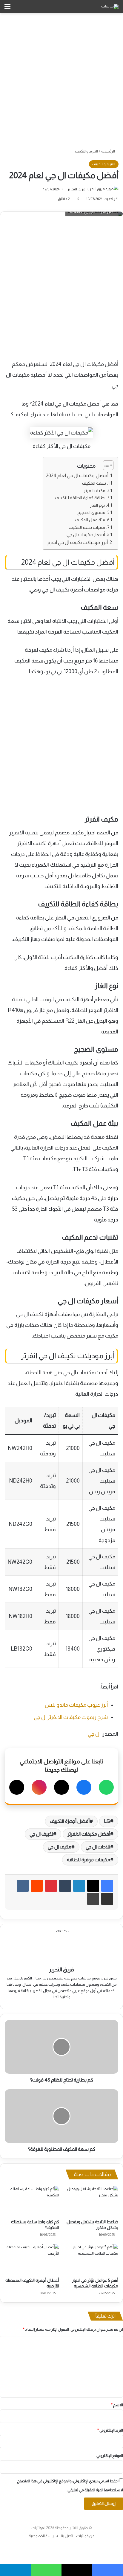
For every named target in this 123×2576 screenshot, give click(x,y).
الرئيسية (108, 151)
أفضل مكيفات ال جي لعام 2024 (77, 475)
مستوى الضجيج (91, 512)
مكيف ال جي (60, 1847)
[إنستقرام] (39, 1787)
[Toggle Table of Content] (105, 465)
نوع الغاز (97, 505)
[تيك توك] (17, 1787)
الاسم (117, 2405)
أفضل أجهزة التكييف (70, 1821)
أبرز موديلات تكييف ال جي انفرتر (77, 542)
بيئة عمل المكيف (90, 520)
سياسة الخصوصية (43, 2536)
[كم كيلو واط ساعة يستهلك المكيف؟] (32, 2201)
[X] (61, 1787)
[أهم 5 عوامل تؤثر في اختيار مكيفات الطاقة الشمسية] (91, 2259)
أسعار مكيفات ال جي (86, 534)
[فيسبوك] (84, 1787)
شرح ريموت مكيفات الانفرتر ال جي (71, 1717)
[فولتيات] (110, 7)
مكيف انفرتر (94, 491)
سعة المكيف (94, 483)
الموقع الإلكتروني (110, 2456)
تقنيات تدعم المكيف (87, 527)
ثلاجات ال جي (98, 1847)
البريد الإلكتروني (110, 2430)
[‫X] (93, 1886)
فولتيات (38, 2528)
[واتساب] (106, 1787)
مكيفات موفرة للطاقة (89, 1860)
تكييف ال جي (41, 1834)
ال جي (94, 1734)
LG (107, 1821)
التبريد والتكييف (86, 151)
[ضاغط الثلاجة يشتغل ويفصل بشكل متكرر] (91, 2201)
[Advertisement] (61, 81)
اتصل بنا (67, 2536)
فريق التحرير (76, 189)
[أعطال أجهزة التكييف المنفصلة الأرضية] (32, 2259)
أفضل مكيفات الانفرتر (89, 1834)
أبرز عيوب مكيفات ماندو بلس (76, 1705)
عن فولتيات (85, 2536)
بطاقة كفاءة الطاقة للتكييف (80, 498)
